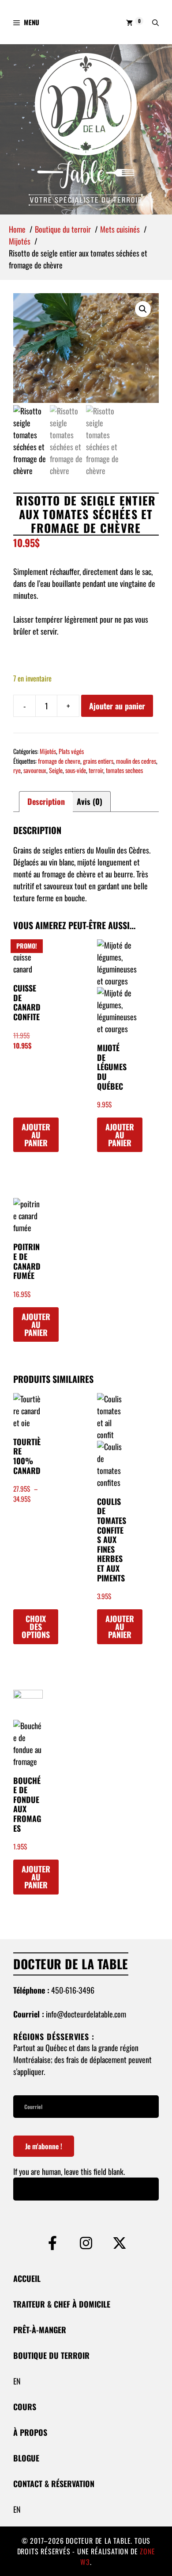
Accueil (27, 2278)
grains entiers (98, 761)
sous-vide (76, 770)
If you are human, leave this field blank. (69, 2171)
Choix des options (36, 1627)
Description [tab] (46, 801)
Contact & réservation (54, 2484)
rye (17, 770)
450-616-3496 (73, 1990)
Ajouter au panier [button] (36, 1135)
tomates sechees (124, 770)
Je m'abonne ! (44, 2146)
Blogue (26, 2458)
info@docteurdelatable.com (86, 2014)
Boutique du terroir (51, 2355)
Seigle (56, 770)
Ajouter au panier (117, 706)
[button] (155, 22)
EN (17, 2381)
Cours (25, 2407)
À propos (30, 2432)
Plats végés (71, 751)
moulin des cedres (136, 761)
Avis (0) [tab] (90, 801)
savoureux (35, 770)
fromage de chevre (59, 761)
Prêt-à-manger (40, 2330)
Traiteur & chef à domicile (62, 2304)
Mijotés (48, 751)
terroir (96, 770)
